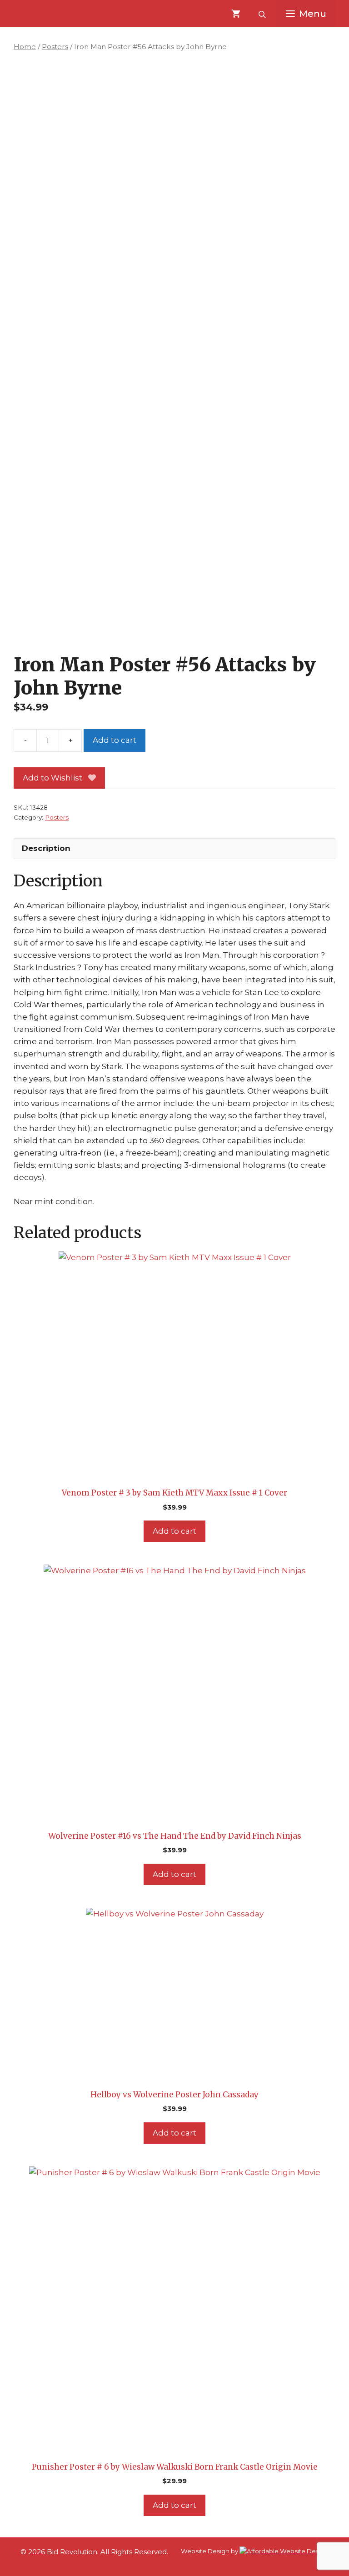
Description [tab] (46, 848)
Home (25, 47)
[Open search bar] (263, 14)
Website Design (205, 2551)
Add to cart (115, 740)
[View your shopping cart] (236, 14)
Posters (55, 47)
